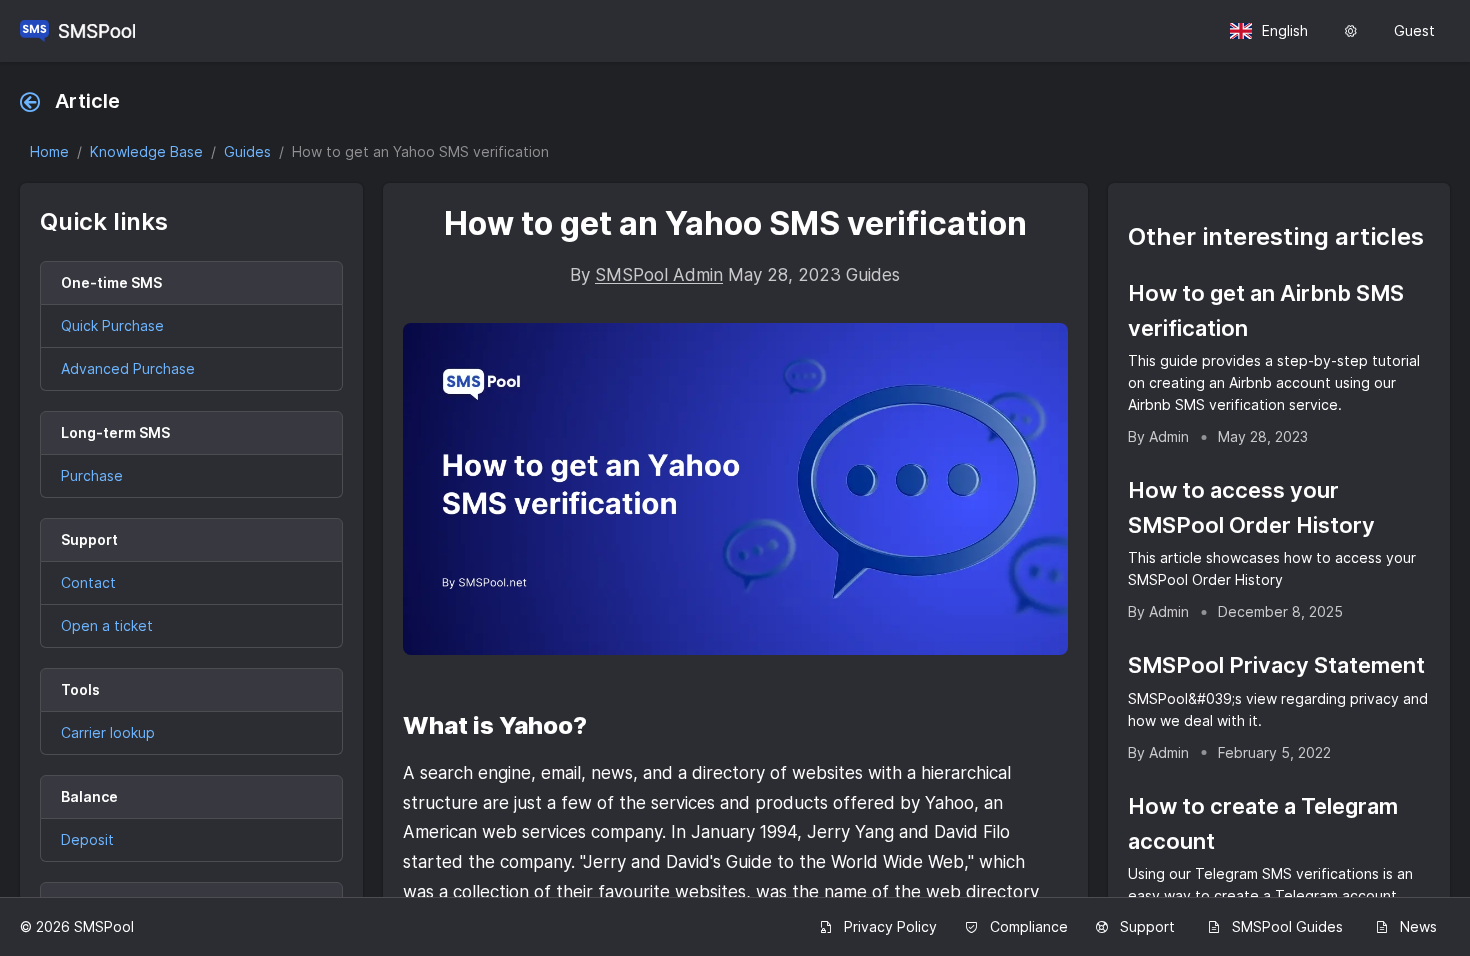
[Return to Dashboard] (77, 31)
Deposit (87, 839)
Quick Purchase (112, 325)
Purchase (92, 475)
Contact (88, 582)
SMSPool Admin (659, 275)
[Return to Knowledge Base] (35, 101)
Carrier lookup (108, 732)
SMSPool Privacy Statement (1276, 665)
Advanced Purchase (128, 368)
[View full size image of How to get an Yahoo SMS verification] (735, 489)
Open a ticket (107, 625)
